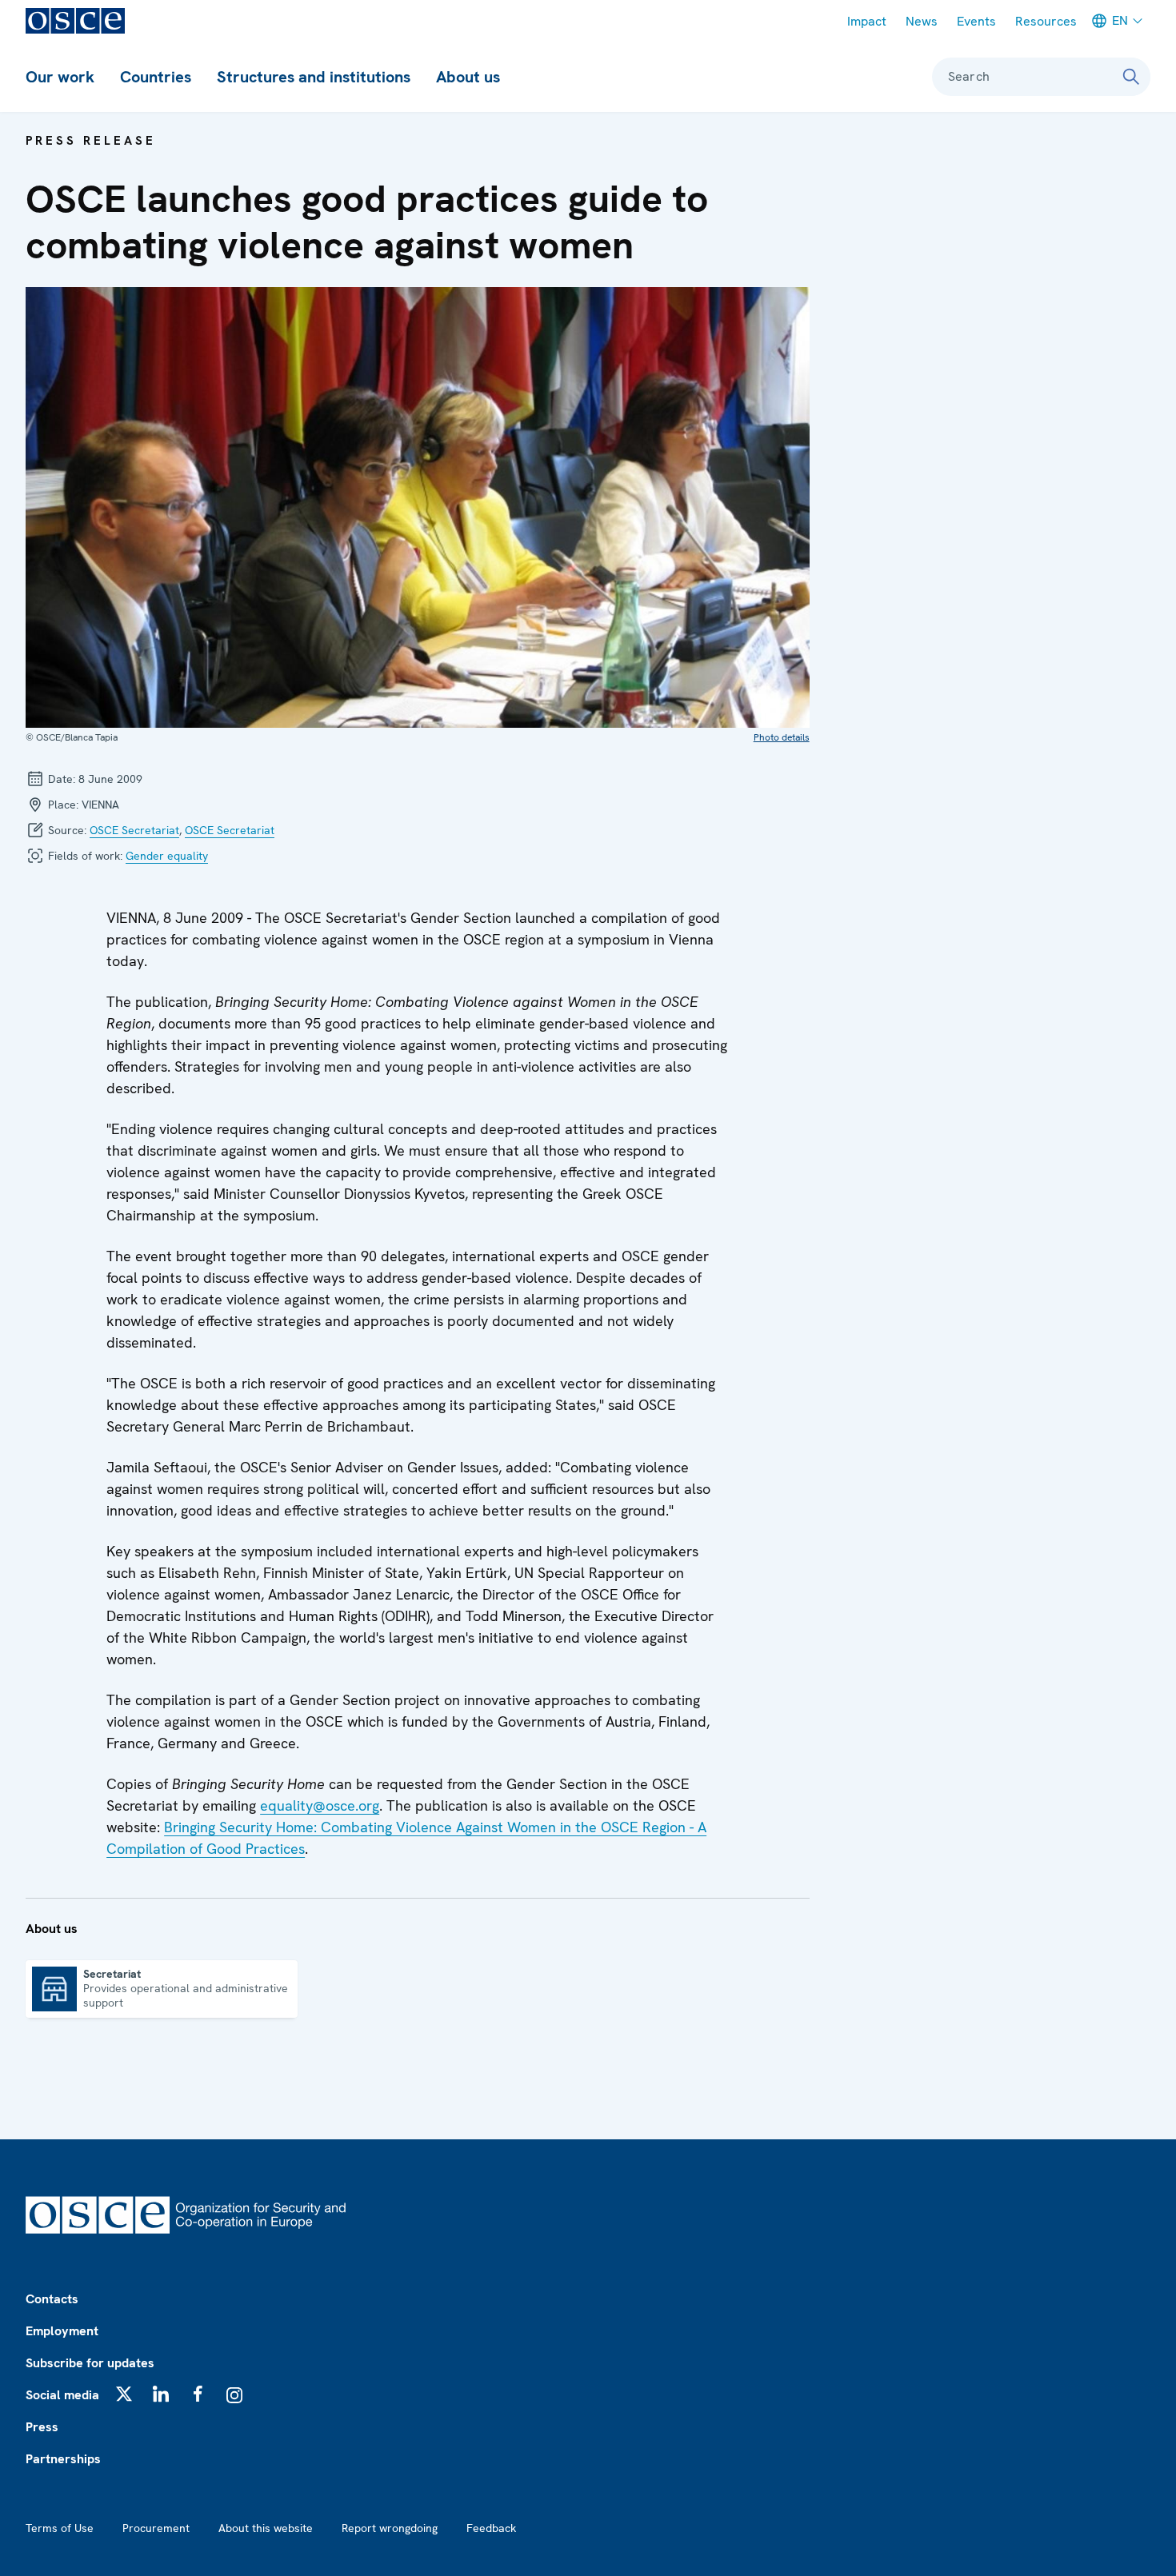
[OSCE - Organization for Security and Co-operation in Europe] (75, 21)
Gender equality (167, 856)
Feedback (491, 2528)
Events (976, 21)
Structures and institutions (314, 77)
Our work (60, 77)
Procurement (156, 2528)
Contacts (52, 2299)
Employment (62, 2331)
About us (468, 77)
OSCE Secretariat (134, 830)
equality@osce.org (320, 1805)
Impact (867, 21)
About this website (266, 2528)
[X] (124, 2394)
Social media (62, 2395)
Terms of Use (60, 2528)
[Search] (1131, 77)
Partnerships (63, 2459)
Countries (156, 77)
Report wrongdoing (390, 2528)
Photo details (782, 737)
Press (42, 2427)
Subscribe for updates (90, 2363)
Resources (1046, 21)
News (922, 21)
